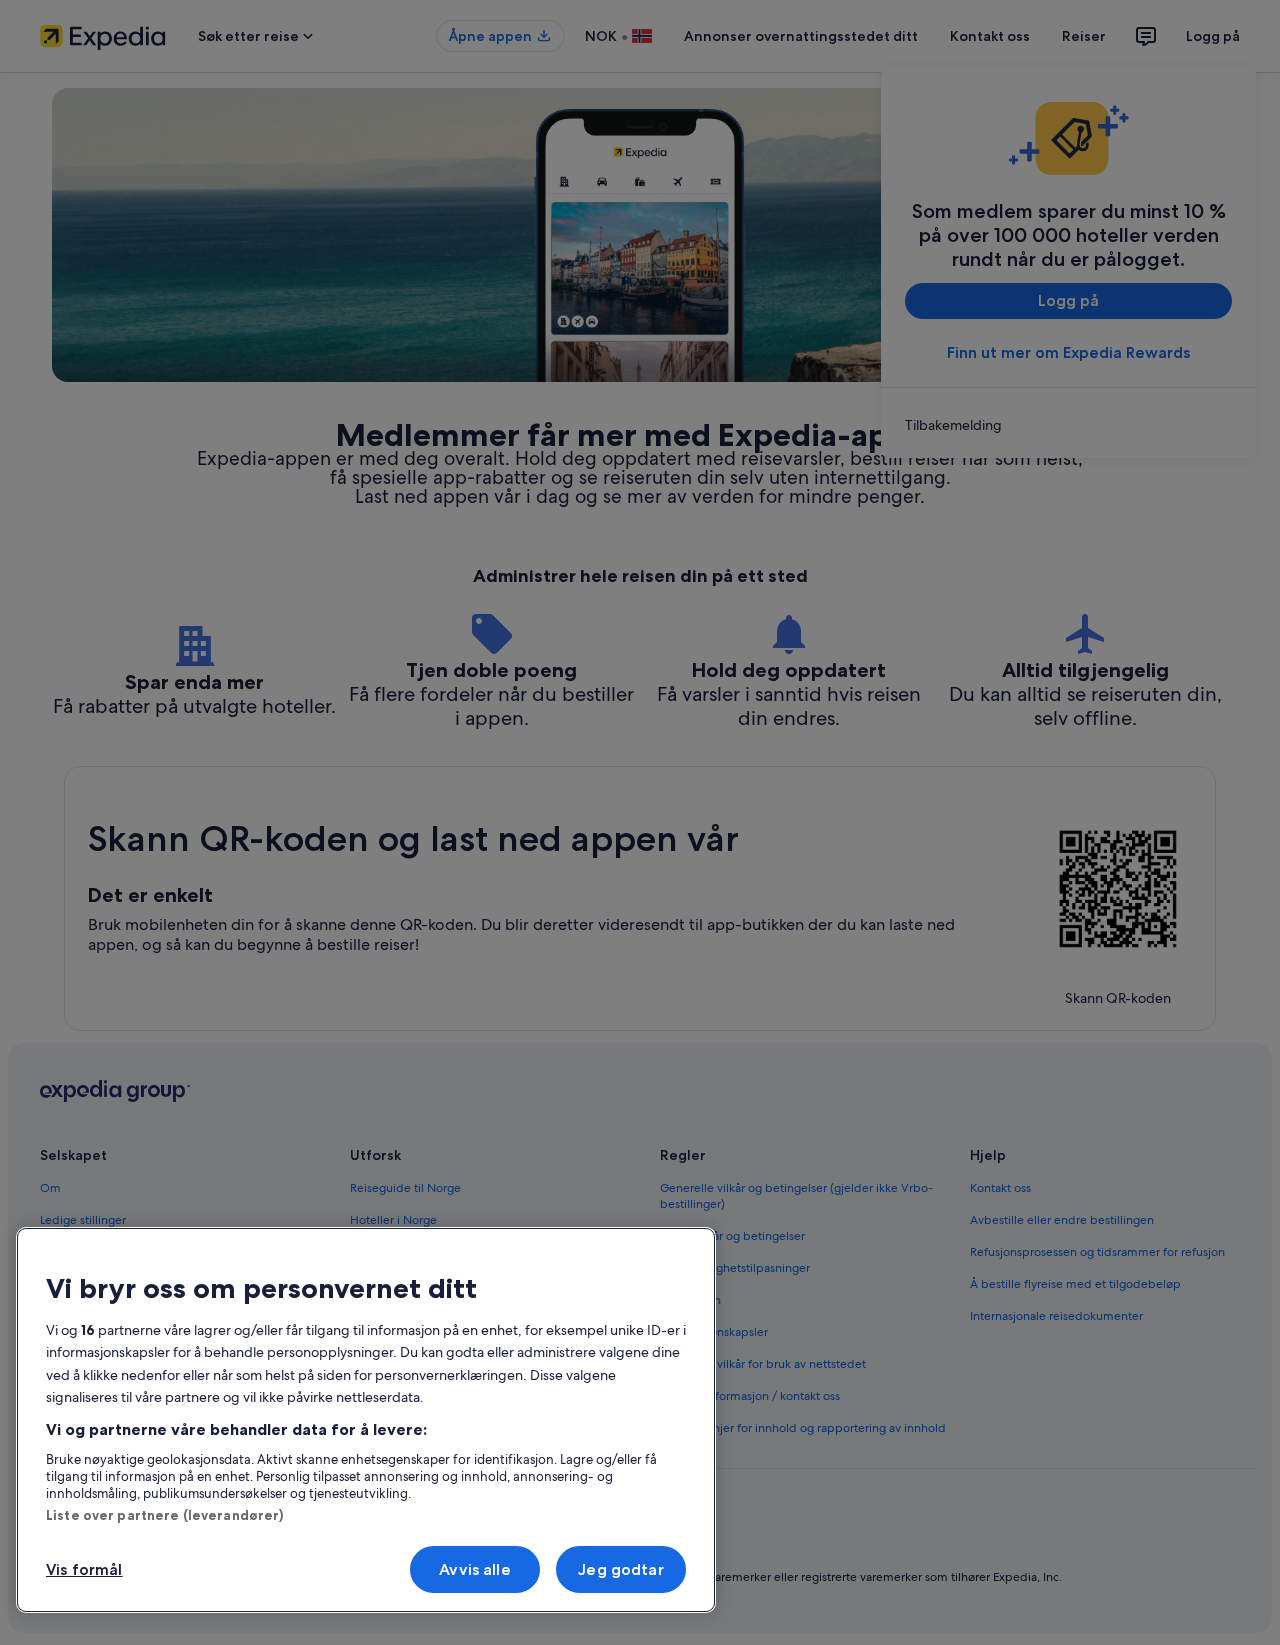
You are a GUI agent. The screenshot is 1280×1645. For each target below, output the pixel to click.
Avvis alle (475, 1569)
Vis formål (84, 1569)
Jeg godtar (621, 1569)
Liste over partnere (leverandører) (164, 1515)
